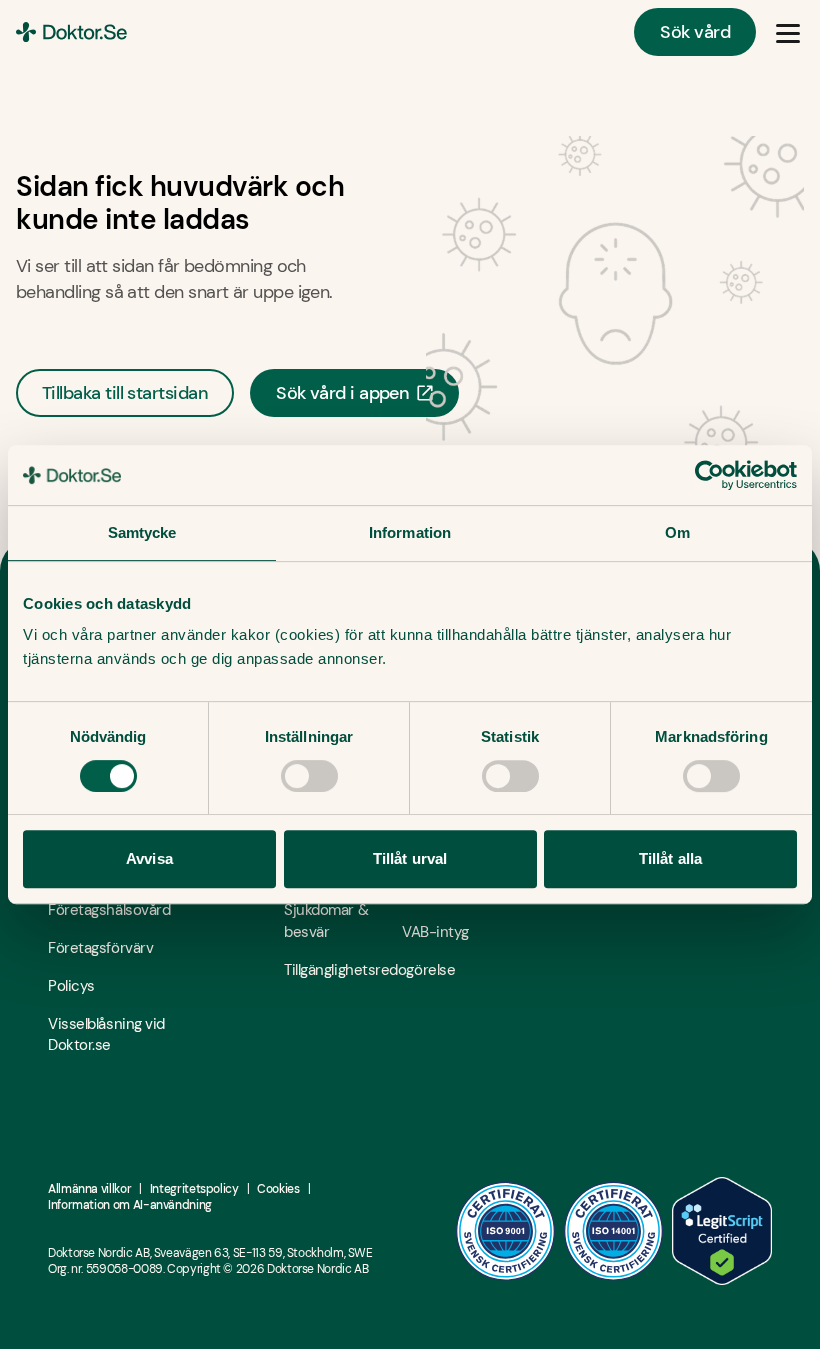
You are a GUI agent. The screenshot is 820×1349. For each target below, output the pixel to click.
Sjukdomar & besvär (326, 921)
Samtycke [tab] (142, 532)
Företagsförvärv (100, 948)
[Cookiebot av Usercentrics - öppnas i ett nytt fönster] (709, 475)
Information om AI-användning (130, 1205)
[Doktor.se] (71, 32)
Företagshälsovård (107, 910)
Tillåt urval (410, 858)
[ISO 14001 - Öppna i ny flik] (614, 1231)
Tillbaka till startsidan (125, 393)
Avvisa (149, 858)
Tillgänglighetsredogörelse (343, 970)
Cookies (278, 1189)
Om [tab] (677, 532)
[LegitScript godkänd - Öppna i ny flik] (722, 1231)
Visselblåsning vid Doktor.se (106, 1035)
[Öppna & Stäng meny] (788, 32)
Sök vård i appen (342, 393)
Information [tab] (410, 532)
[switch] (309, 776)
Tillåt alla (670, 858)
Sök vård (695, 32)
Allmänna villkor (89, 1189)
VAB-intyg (435, 932)
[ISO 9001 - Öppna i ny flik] (506, 1231)
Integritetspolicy (194, 1189)
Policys (71, 986)
